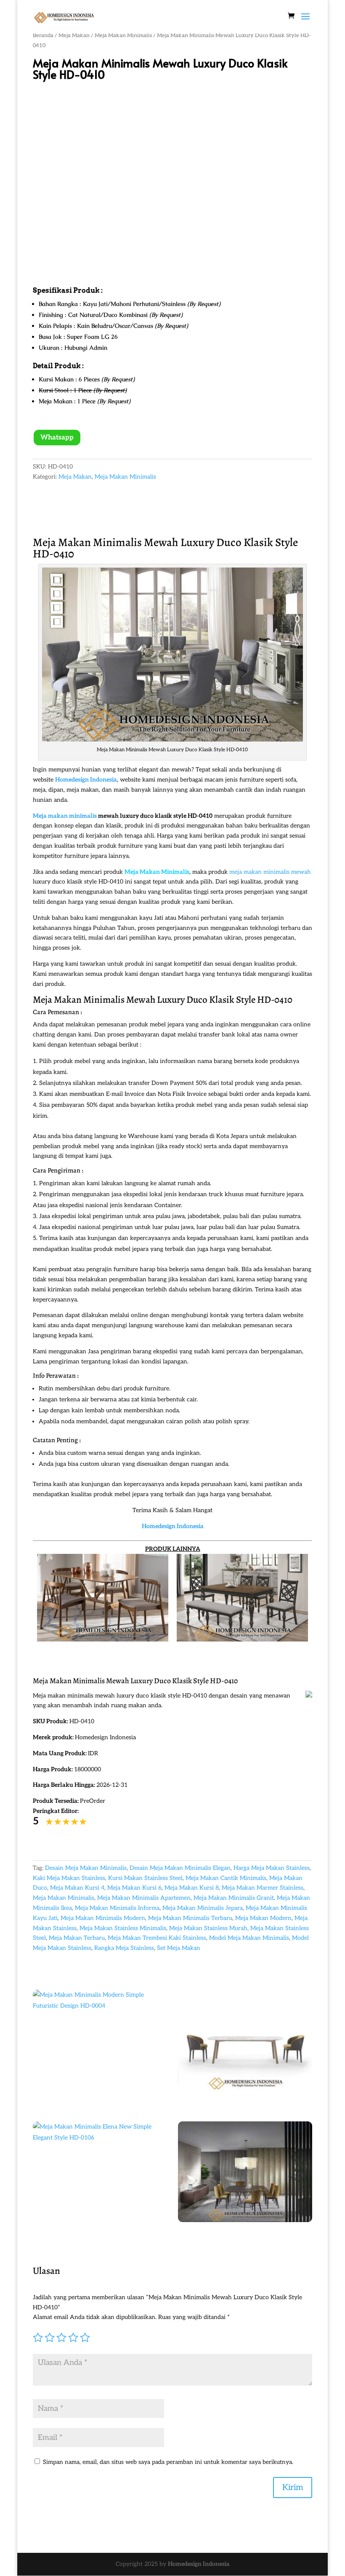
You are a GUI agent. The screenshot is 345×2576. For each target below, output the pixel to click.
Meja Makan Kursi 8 (192, 1888)
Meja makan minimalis (65, 816)
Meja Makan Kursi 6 (134, 1888)
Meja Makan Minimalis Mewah (106, 542)
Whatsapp (57, 438)
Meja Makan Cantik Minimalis (226, 1878)
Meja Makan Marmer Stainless (263, 1888)
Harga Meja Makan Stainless (272, 1868)
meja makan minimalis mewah (270, 872)
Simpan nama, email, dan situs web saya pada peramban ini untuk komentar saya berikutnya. (168, 2462)
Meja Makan (74, 35)
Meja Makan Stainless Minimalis (123, 1928)
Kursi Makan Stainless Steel (145, 1878)
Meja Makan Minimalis (123, 35)
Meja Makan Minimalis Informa (117, 1908)
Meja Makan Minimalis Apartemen (144, 1898)
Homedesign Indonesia (199, 2564)
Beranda (43, 35)
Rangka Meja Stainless (124, 1948)
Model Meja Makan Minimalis (249, 1938)
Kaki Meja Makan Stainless (69, 1878)
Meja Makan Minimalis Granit (234, 1898)
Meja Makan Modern (263, 1918)
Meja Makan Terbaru (77, 1938)
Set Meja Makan (179, 1948)
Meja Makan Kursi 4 (77, 1888)
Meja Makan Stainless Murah (208, 1928)
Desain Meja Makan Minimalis (86, 1868)
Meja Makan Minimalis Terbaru (190, 1918)
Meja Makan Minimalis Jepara (203, 1908)
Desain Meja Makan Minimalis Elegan (180, 1868)
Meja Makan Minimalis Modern (103, 1918)
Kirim (293, 2488)
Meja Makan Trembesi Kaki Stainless (157, 1938)
